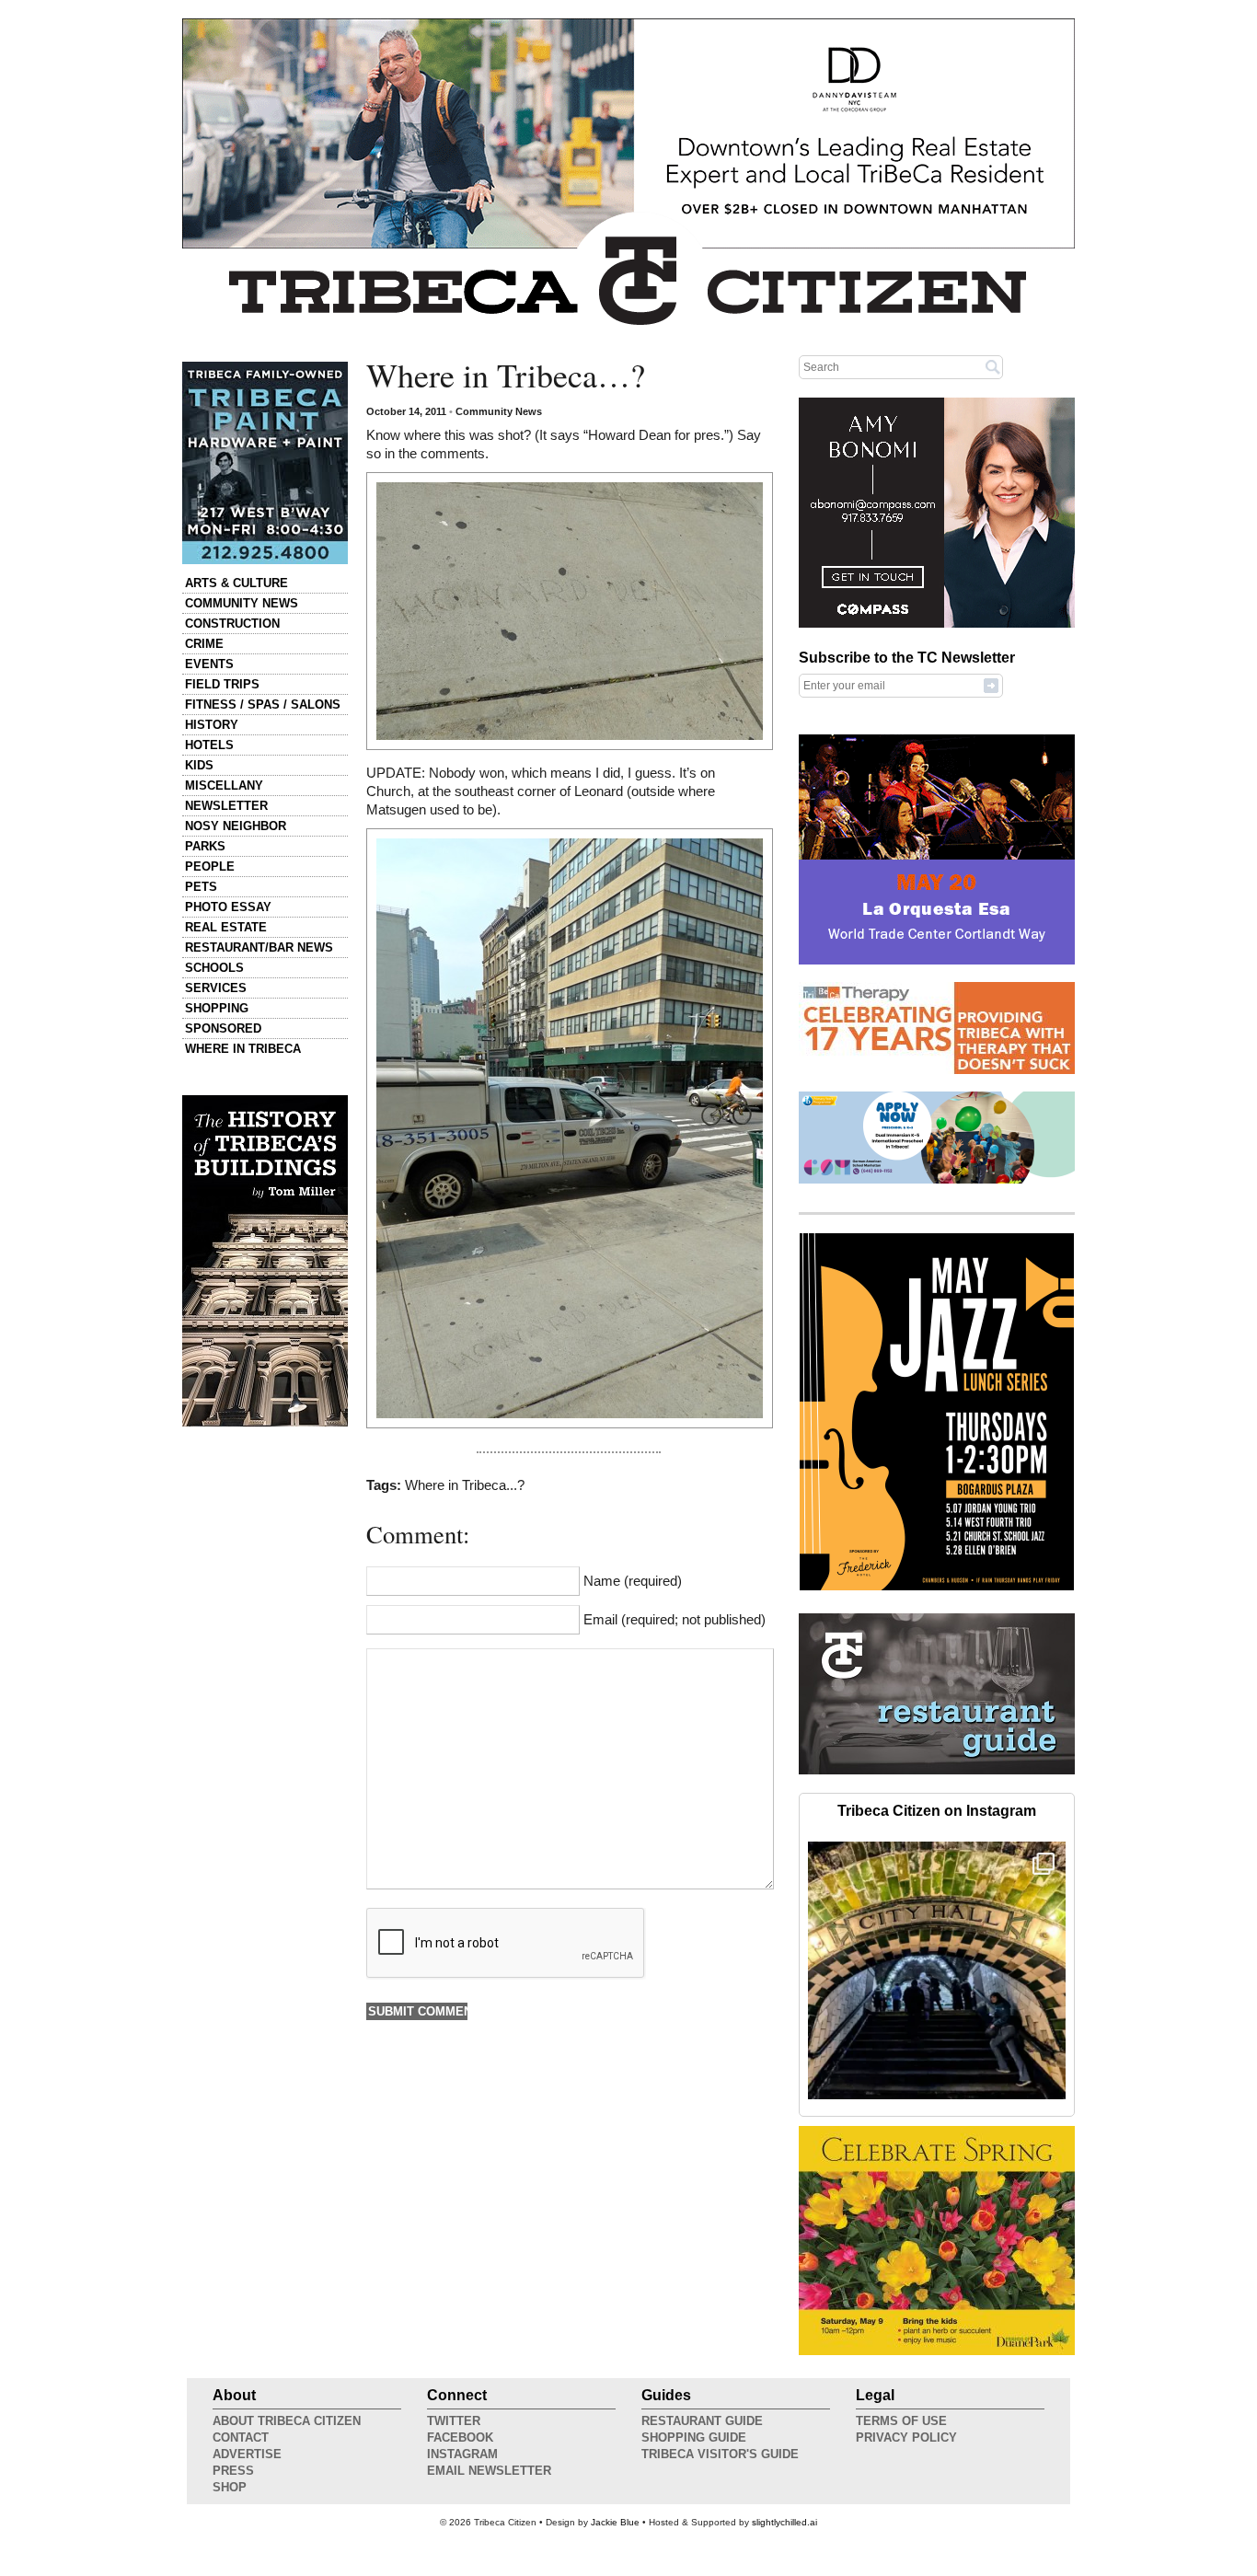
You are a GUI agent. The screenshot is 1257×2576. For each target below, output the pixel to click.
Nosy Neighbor (236, 826)
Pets (201, 887)
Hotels (209, 745)
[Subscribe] (991, 685)
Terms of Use (901, 2421)
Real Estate (226, 927)
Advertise (247, 2454)
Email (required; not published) (675, 1620)
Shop (230, 2487)
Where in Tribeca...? (465, 1485)
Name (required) (633, 1581)
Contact (241, 2437)
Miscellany (224, 786)
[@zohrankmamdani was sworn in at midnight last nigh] (937, 1970)
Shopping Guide (694, 2437)
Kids (199, 765)
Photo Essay (228, 907)
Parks (205, 846)
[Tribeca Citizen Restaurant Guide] (937, 1771)
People (210, 866)
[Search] (993, 366)
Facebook (460, 2437)
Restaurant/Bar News (259, 947)
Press (233, 2471)
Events (209, 664)
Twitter (454, 2421)
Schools (214, 968)
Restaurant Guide (702, 2421)
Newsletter (226, 806)
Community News (242, 603)
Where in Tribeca (243, 1049)
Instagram (462, 2454)
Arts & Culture (236, 583)
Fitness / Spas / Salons (263, 705)
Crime (204, 644)
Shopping (217, 1008)
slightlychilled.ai (784, 2522)
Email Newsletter (489, 2471)
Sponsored (223, 1028)
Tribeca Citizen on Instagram (937, 1811)
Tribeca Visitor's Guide (720, 2454)
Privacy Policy (906, 2437)
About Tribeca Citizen (287, 2421)
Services (216, 988)
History (212, 725)
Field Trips (222, 684)
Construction (232, 624)
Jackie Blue (615, 2522)
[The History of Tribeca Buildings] (265, 1261)
